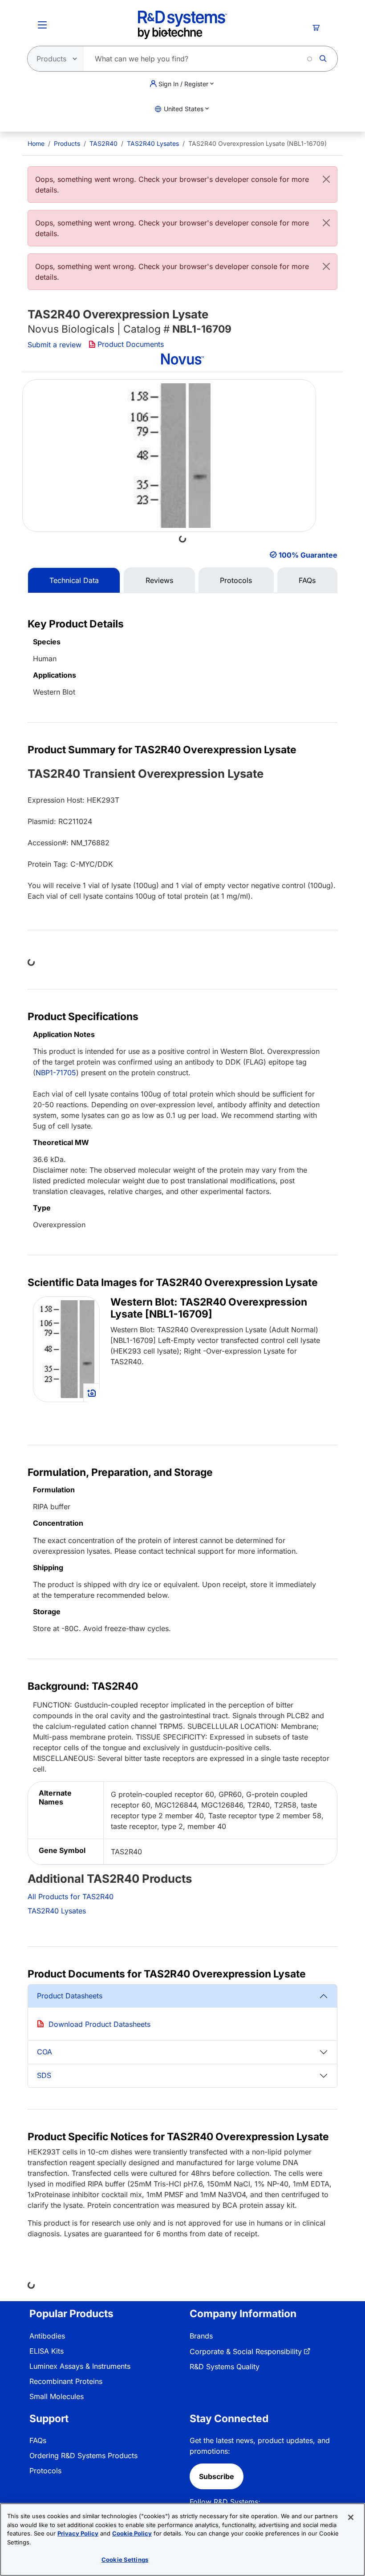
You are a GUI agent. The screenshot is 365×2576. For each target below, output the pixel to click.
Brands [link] (201, 2336)
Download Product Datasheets (99, 2024)
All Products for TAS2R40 (71, 1897)
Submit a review (55, 345)
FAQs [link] (38, 2440)
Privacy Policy (78, 2533)
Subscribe (217, 2476)
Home (36, 143)
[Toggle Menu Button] (42, 25)
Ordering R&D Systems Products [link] (83, 2455)
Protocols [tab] (236, 580)
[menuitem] (36, 143)
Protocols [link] (45, 2471)
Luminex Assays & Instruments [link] (80, 2366)
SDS (44, 2075)
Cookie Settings (125, 2560)
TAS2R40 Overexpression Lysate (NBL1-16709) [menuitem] (258, 143)
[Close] (326, 179)
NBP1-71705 (56, 1073)
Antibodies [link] (47, 2336)
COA (45, 2052)
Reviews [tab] (159, 580)
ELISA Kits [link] (47, 2351)
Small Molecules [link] (57, 2396)
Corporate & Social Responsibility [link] (246, 2351)
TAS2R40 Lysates (153, 143)
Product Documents (131, 344)
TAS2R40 (103, 143)
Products (67, 143)
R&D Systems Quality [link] (225, 2367)
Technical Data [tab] (74, 580)
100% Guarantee (308, 555)
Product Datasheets (70, 1996)
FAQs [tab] (307, 580)
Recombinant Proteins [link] (66, 2381)
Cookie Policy (132, 2533)
